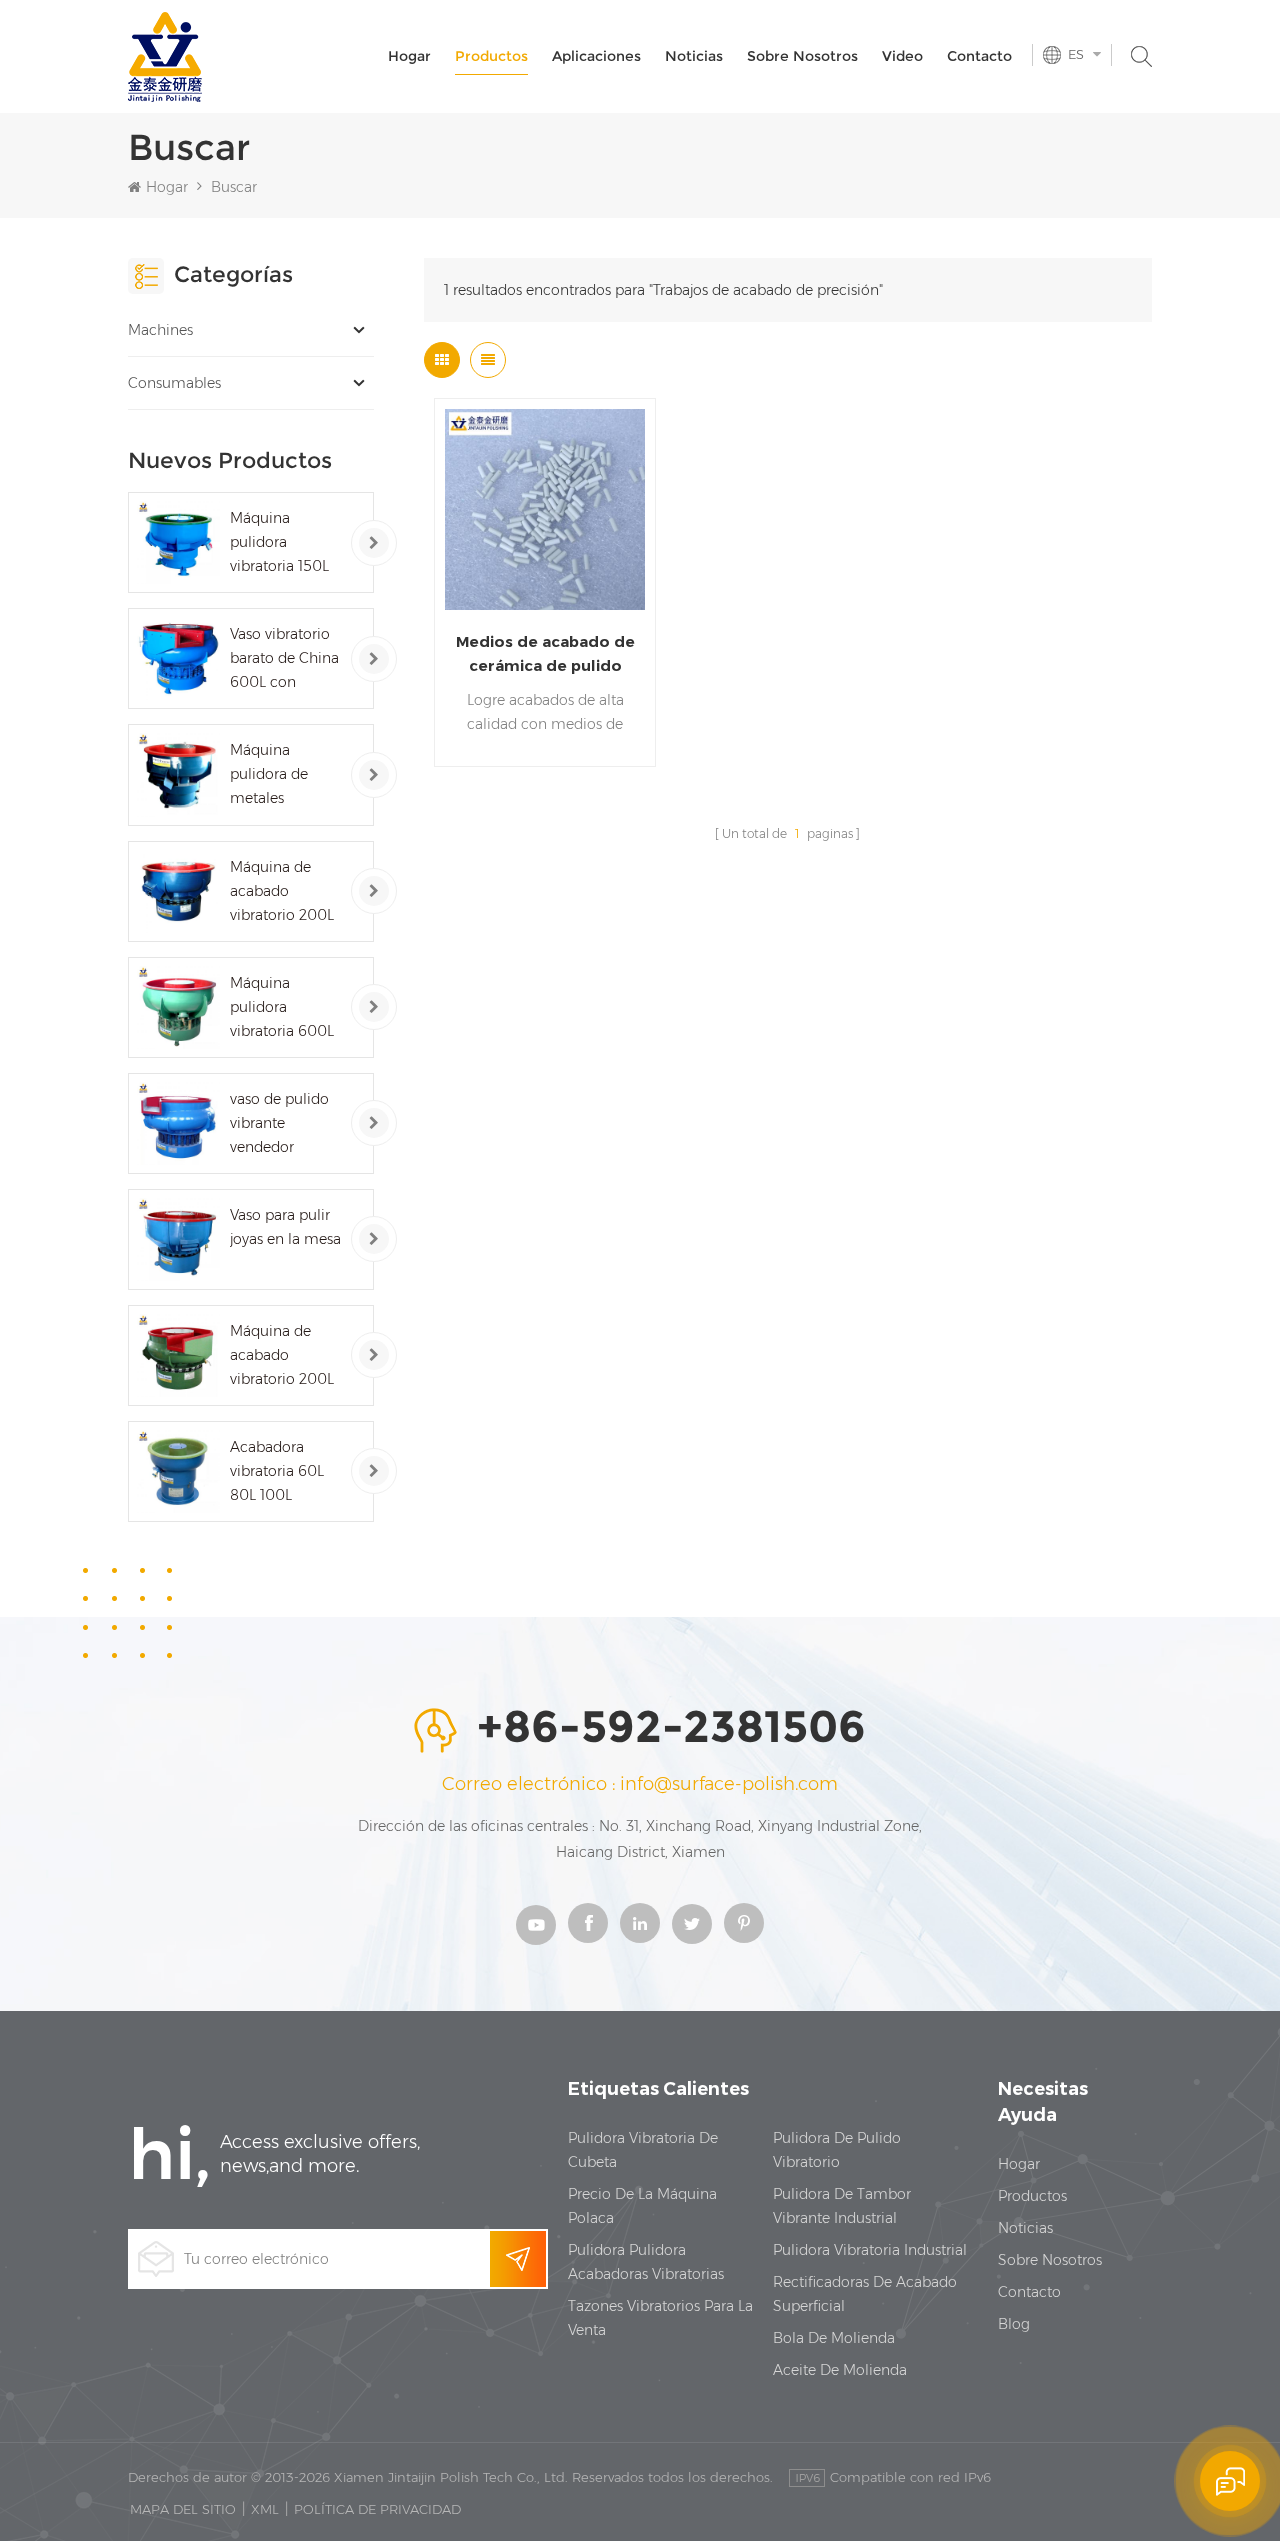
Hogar (409, 56)
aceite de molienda (840, 2370)
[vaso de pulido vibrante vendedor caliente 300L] (178, 1123)
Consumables (174, 383)
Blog (1014, 2324)
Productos (491, 56)
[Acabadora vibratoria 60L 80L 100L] (178, 1471)
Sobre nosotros (802, 56)
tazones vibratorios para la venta (660, 2318)
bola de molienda (834, 2338)
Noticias (694, 56)
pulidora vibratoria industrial (870, 2250)
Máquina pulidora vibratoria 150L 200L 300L (279, 543)
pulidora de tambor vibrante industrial (842, 2206)
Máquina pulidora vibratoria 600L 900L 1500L (282, 1008)
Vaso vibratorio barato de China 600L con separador (284, 659)
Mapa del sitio (183, 2509)
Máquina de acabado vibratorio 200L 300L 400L (282, 892)
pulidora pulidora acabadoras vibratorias (646, 2262)
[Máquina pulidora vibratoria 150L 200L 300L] (178, 542)
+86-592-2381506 (671, 1728)
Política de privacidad (377, 2509)
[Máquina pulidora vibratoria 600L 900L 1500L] (178, 1007)
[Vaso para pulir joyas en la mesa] (178, 1239)
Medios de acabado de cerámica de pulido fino (545, 655)
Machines (160, 330)
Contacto (979, 56)
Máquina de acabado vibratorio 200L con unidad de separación (282, 1356)
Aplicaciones (596, 56)
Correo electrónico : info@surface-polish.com (640, 1784)
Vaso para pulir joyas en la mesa (285, 1227)
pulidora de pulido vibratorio (837, 2150)
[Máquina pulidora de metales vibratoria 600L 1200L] (178, 774)
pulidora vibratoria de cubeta (643, 2150)
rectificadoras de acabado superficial (865, 2294)
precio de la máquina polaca (642, 2206)
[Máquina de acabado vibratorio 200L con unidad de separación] (178, 1355)
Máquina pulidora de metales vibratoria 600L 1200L (282, 775)
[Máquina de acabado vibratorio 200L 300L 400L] (178, 891)
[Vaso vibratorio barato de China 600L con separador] (178, 658)
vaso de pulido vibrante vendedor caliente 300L (279, 1124)
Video (902, 56)
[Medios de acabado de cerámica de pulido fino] (545, 509)
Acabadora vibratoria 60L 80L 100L (277, 1471)
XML (265, 2509)
